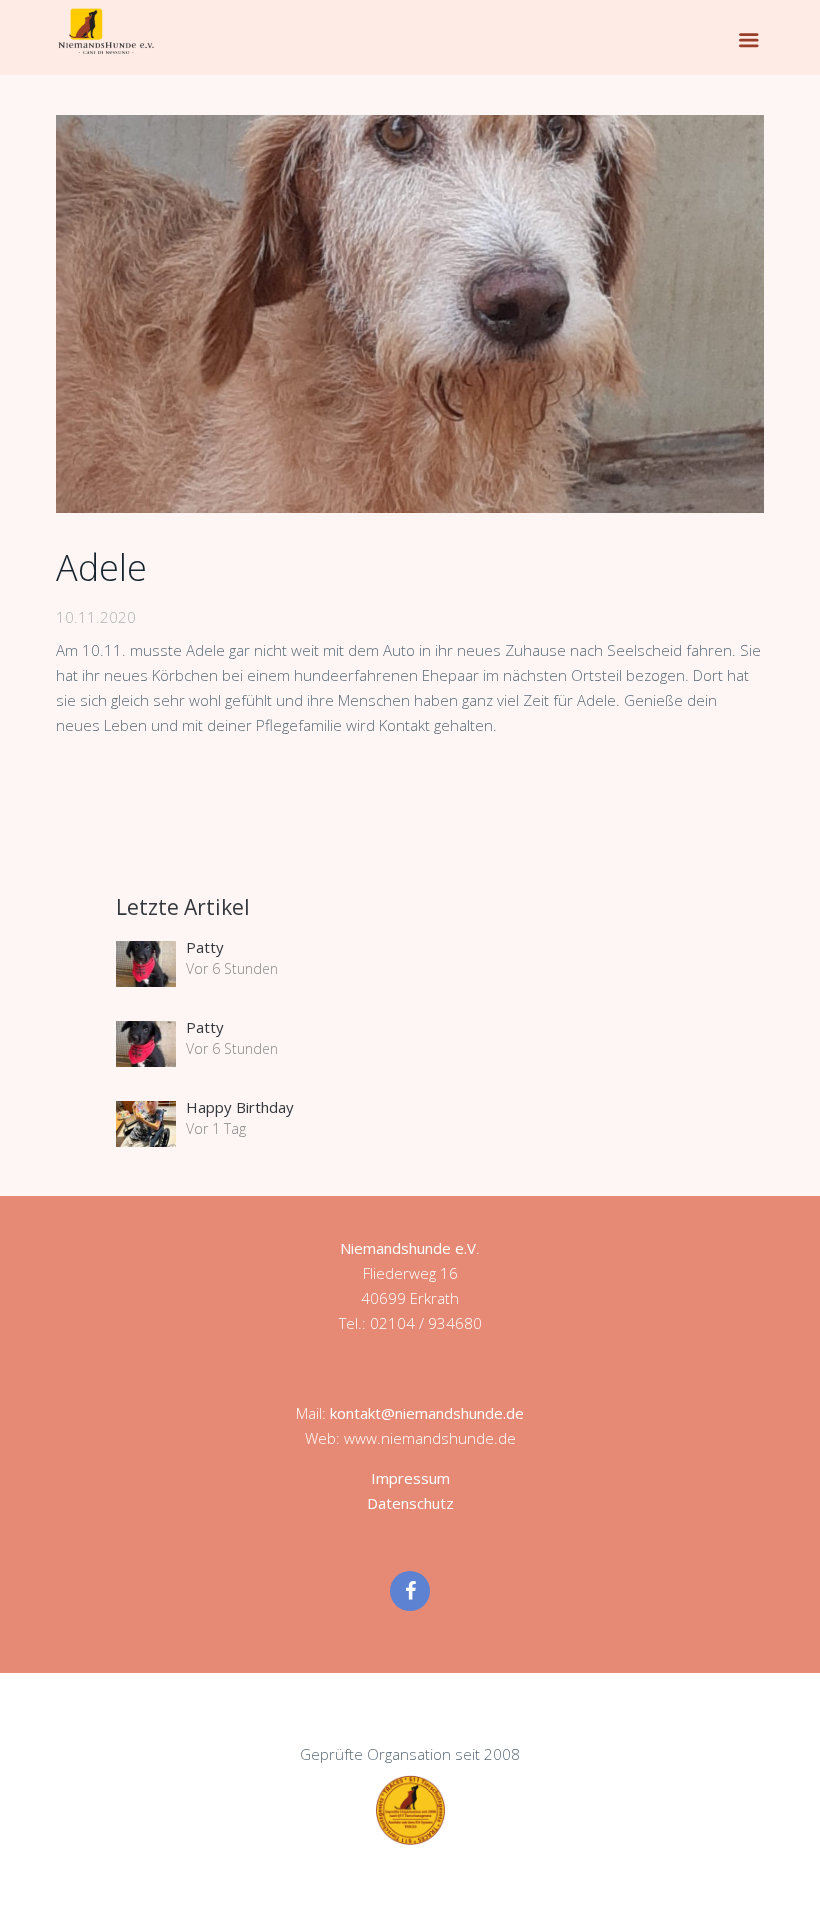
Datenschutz (410, 1503)
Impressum (410, 1478)
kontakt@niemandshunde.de (427, 1413)
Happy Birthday (240, 1107)
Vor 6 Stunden (232, 968)
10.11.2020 (96, 617)
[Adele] (410, 314)
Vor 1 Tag (216, 1128)
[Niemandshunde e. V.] (106, 31)
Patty (205, 947)
